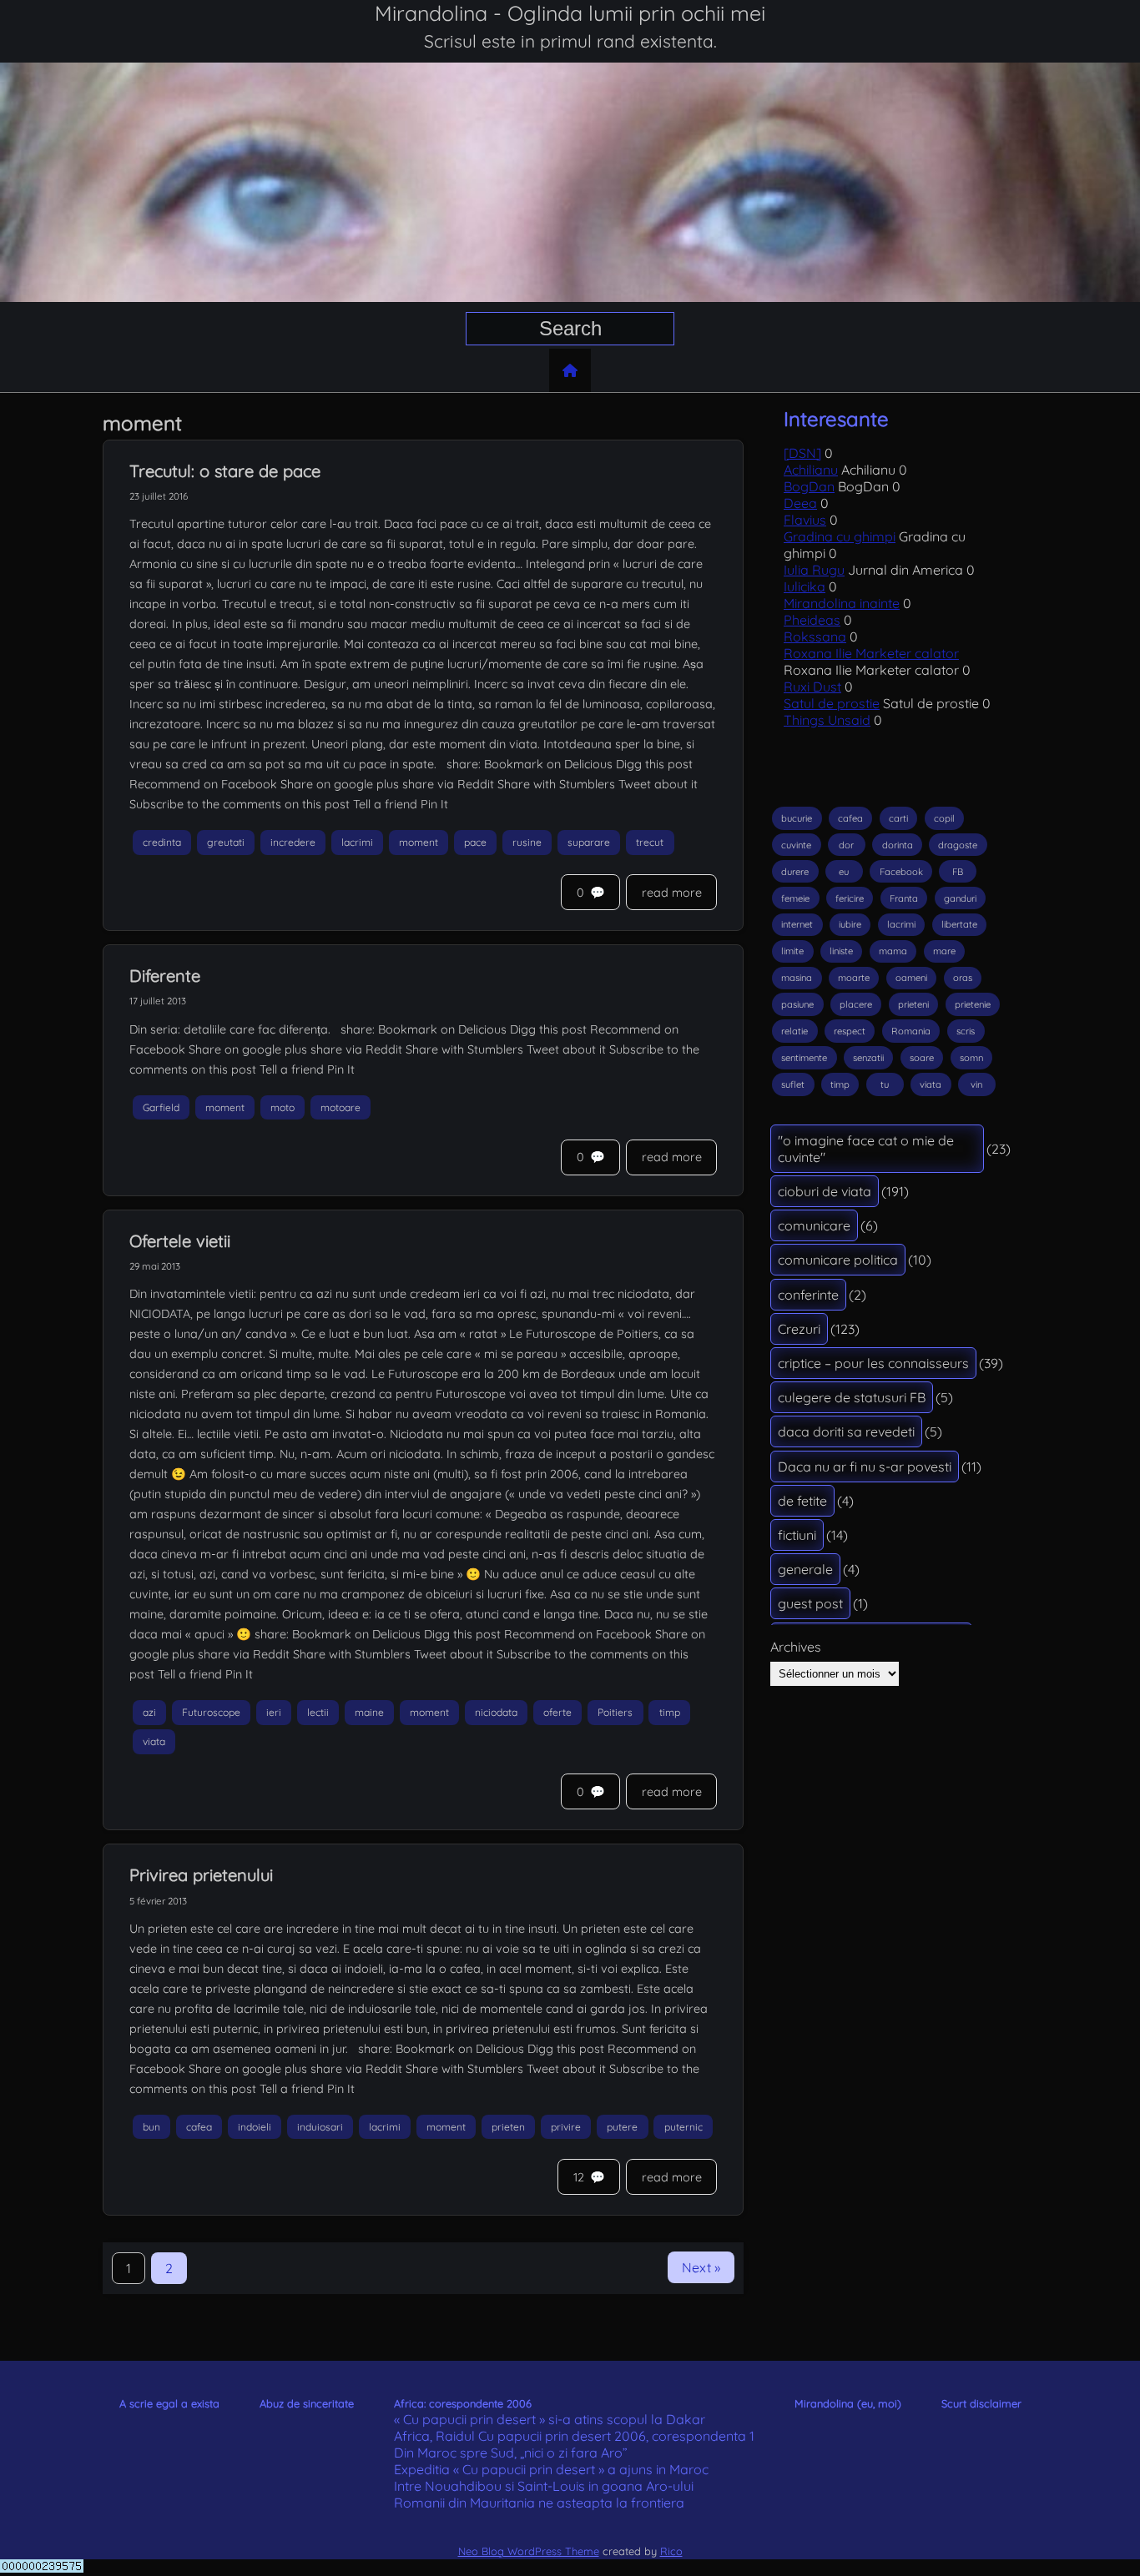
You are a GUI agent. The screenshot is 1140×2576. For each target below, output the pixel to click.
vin (976, 1084)
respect (850, 1031)
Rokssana (815, 636)
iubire (850, 924)
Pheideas (812, 620)
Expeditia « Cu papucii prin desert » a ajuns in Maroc (551, 2469)
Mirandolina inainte (842, 603)
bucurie (797, 818)
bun (151, 2127)
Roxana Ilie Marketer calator (871, 653)
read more (672, 893)
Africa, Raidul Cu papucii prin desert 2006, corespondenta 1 (574, 2436)
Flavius (805, 520)
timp (670, 1713)
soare (922, 1058)
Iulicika (805, 586)
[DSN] (802, 453)
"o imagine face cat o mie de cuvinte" (866, 1149)
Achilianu (811, 470)
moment (419, 842)
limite (792, 951)
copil (944, 818)
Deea (800, 503)
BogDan (809, 486)
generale (805, 1569)
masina (797, 978)
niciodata (496, 1713)
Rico (671, 2551)
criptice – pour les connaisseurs (873, 1363)
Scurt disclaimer (981, 2403)
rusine (527, 842)
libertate (959, 924)
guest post (810, 1603)
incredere (293, 842)
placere (856, 1004)
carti (898, 818)
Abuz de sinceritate (307, 2403)
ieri (274, 1713)
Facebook (901, 872)
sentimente (804, 1058)
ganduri (960, 898)
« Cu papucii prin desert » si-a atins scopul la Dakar (550, 2419)
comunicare (814, 1225)
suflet (793, 1084)
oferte (557, 1713)
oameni (911, 978)
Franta (904, 898)
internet (797, 924)
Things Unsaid (827, 720)
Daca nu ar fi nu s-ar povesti (865, 1467)
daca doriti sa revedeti (846, 1431)
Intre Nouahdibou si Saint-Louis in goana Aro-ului (544, 2486)
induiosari (320, 2127)
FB (958, 872)
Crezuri (799, 1329)
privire (566, 2127)
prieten (508, 2127)
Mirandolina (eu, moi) (848, 2403)
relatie (794, 1031)
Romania (911, 1031)
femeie (795, 898)
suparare (589, 842)
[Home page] (570, 370)
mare (944, 951)
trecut (650, 842)
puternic (683, 2127)
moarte (854, 978)
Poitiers (615, 1713)
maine (369, 1713)
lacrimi (357, 842)
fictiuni (797, 1535)
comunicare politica (838, 1260)
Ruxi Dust (812, 687)
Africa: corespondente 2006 (463, 2403)
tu (885, 1084)
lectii (318, 1713)
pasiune (797, 1004)
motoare (340, 1107)
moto (282, 1107)
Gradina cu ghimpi (840, 536)
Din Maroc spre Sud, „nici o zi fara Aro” (511, 2453)
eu (844, 872)
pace (475, 842)
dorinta (898, 845)
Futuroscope (211, 1713)
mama (893, 951)
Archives (796, 1647)
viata (154, 1741)
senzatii (868, 1058)
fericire (850, 898)
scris (966, 1031)
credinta (162, 842)
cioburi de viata (825, 1191)
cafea (199, 2127)
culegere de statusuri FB (852, 1397)
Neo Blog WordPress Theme (529, 2551)
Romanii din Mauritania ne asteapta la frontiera (539, 2503)
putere (622, 2127)
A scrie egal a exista (169, 2403)
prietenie (973, 1004)
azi (149, 1713)
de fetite (802, 1501)
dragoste (958, 845)
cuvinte (796, 845)
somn (971, 1058)
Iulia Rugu (814, 570)
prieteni (913, 1004)
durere (795, 872)
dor (846, 845)
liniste (841, 951)
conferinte (808, 1295)
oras (963, 978)
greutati (226, 842)
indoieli (255, 2127)
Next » (701, 2267)
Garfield (161, 1107)
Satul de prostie (832, 703)
